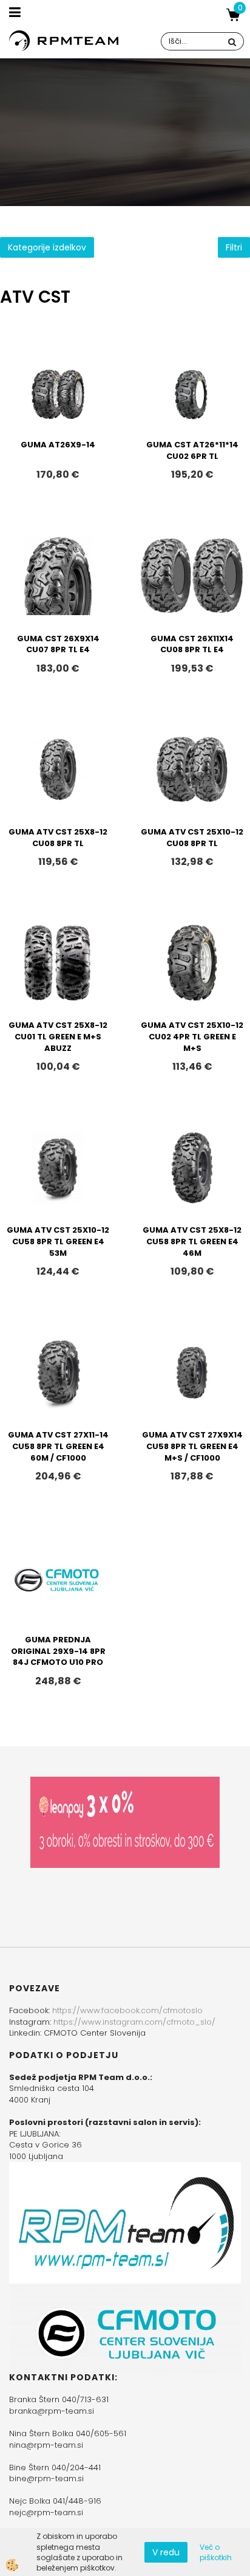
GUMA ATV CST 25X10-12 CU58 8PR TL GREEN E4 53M (58, 1241)
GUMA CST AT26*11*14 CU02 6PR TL (192, 450)
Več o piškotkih (216, 2552)
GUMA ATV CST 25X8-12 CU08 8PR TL (58, 838)
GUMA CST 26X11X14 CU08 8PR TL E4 (192, 644)
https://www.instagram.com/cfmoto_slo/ (134, 2022)
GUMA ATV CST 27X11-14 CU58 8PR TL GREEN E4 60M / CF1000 (58, 1446)
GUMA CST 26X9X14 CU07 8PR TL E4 (58, 644)
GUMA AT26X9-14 (58, 445)
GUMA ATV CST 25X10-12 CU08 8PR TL (192, 838)
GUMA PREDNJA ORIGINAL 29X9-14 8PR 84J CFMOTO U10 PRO (58, 1651)
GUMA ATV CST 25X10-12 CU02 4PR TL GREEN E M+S (192, 1036)
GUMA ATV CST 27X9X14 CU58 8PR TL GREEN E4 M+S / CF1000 (192, 1446)
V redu (166, 2552)
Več (58, 410)
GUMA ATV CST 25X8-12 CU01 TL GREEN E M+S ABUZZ (58, 1036)
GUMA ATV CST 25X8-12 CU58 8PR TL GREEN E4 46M (192, 1241)
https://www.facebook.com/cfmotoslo (127, 2010)
